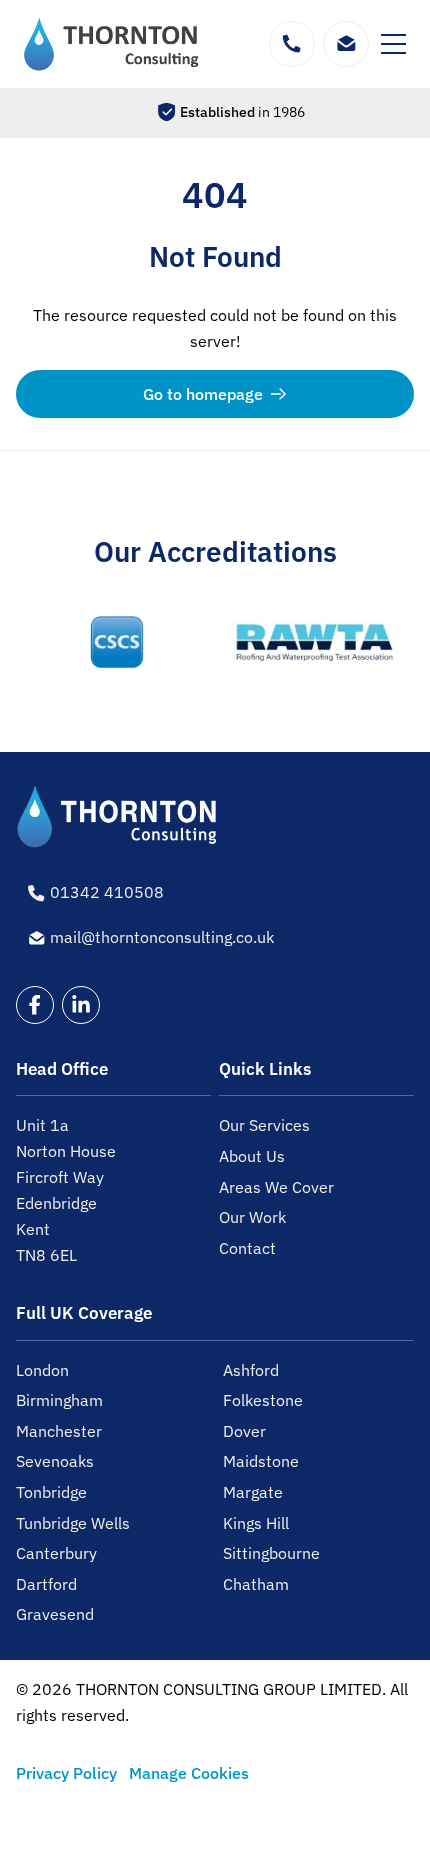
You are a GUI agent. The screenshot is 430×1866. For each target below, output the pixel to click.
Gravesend (55, 1614)
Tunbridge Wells (73, 1523)
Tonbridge (51, 1492)
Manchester (59, 1431)
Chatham (256, 1584)
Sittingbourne (271, 1553)
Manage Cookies (189, 1773)
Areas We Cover (276, 1187)
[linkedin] (81, 1005)
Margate (253, 1492)
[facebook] (35, 1005)
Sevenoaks (55, 1461)
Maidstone (261, 1461)
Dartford (46, 1584)
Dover (244, 1431)
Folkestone (263, 1400)
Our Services (264, 1125)
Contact (247, 1248)
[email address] (346, 44)
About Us (252, 1156)
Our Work (252, 1217)
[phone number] (292, 44)
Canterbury (56, 1553)
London (42, 1370)
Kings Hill (256, 1523)
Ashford (251, 1370)
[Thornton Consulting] (112, 44)
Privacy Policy (66, 1773)
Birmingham (59, 1400)
